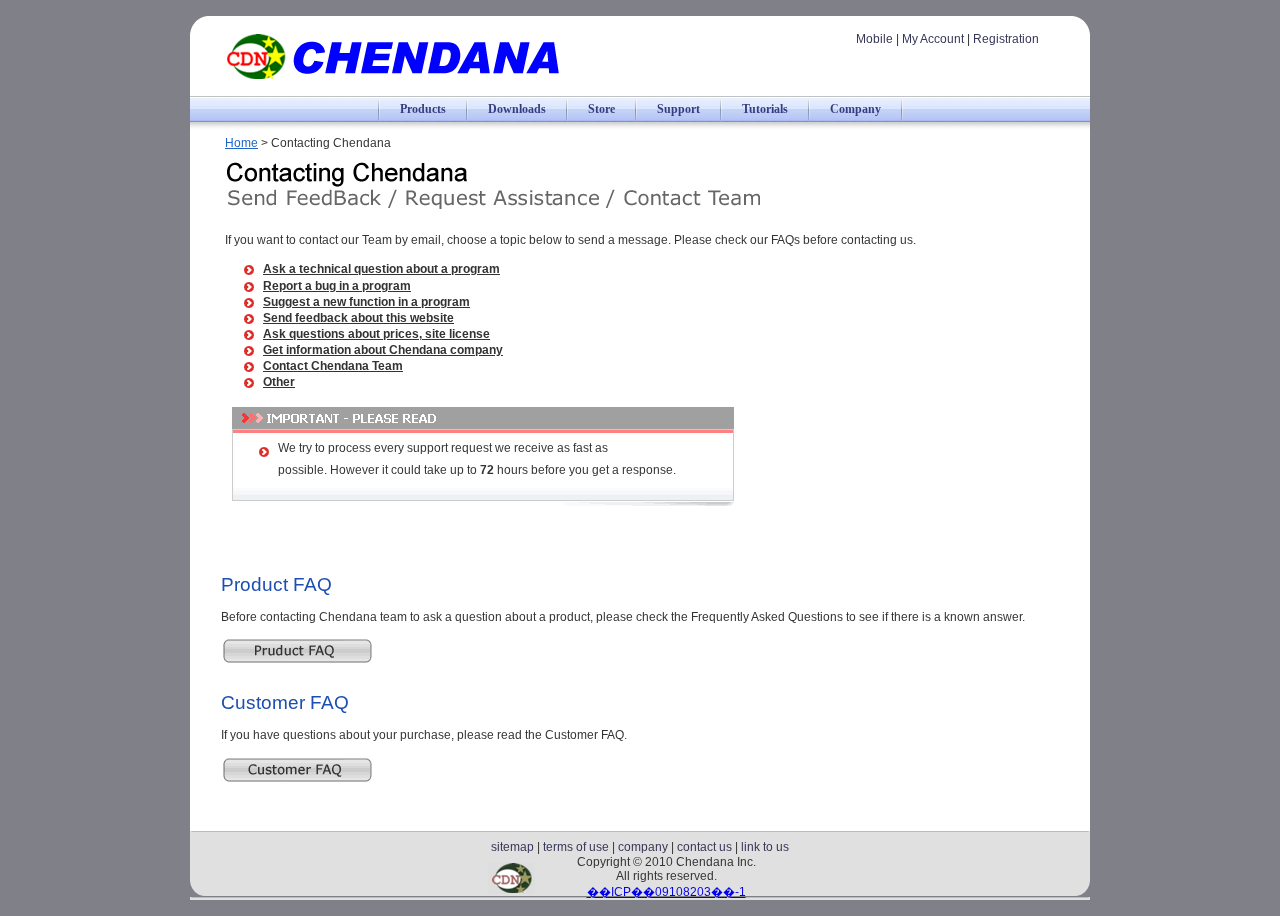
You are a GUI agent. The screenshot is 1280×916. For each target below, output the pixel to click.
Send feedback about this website (358, 318)
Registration (1006, 39)
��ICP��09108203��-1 (666, 892)
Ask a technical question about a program (381, 269)
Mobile (874, 39)
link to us (765, 847)
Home (241, 143)
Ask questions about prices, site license (376, 334)
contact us (704, 847)
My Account (933, 39)
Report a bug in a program (337, 286)
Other (279, 382)
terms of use (576, 847)
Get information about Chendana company (383, 350)
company (643, 847)
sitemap (512, 847)
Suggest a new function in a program (366, 302)
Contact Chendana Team (333, 366)
